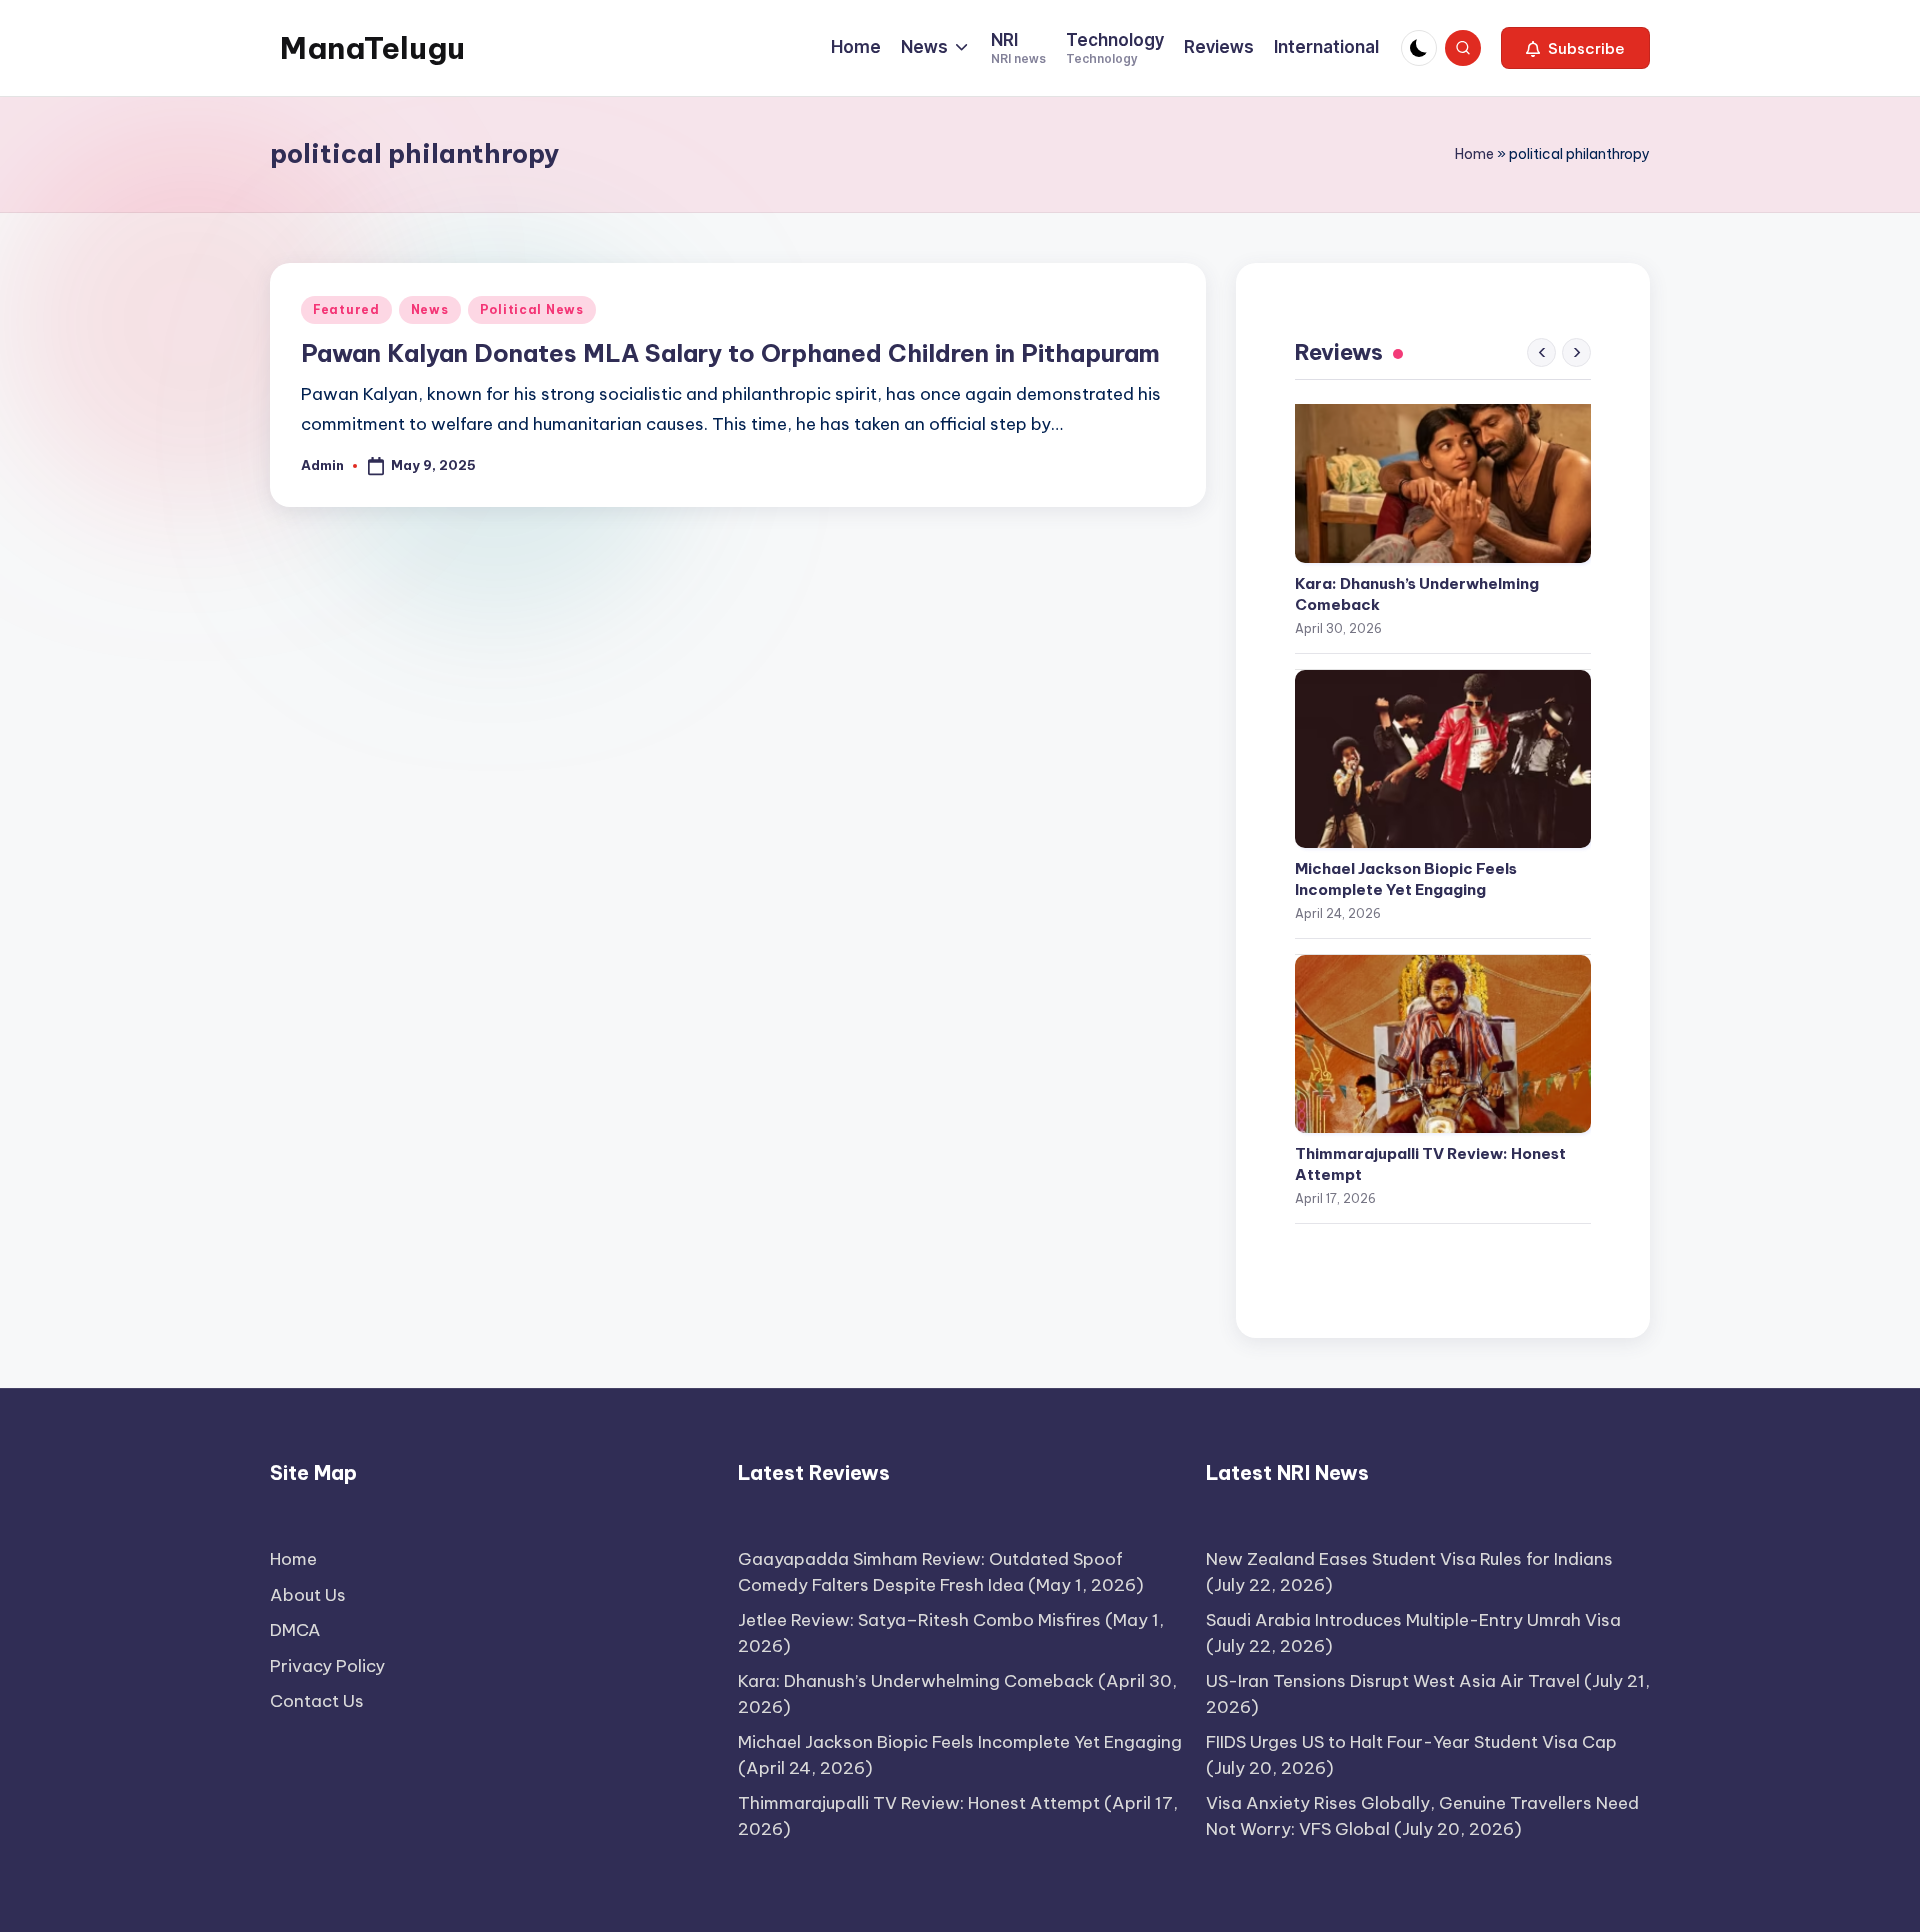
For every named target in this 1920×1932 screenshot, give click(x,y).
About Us (308, 1595)
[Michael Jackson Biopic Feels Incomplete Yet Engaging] (1443, 759)
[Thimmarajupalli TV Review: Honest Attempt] (1443, 1044)
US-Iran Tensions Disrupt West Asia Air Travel (1393, 1681)
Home (1474, 154)
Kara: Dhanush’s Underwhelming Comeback (1417, 594)
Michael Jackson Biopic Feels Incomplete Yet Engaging (1406, 879)
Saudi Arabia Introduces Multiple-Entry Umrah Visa (1413, 1620)
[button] (1575, 48)
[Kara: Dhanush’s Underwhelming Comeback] (1443, 474)
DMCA (295, 1630)
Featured (346, 309)
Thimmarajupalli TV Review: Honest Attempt (1430, 1164)
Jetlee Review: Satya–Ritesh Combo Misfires (919, 1620)
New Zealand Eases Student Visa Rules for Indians (1409, 1559)
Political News (532, 309)
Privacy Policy (327, 1666)
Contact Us (317, 1701)
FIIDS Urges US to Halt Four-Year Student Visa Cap (1411, 1742)
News (430, 309)
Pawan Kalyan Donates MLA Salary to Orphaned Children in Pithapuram (730, 353)
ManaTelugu (372, 48)
